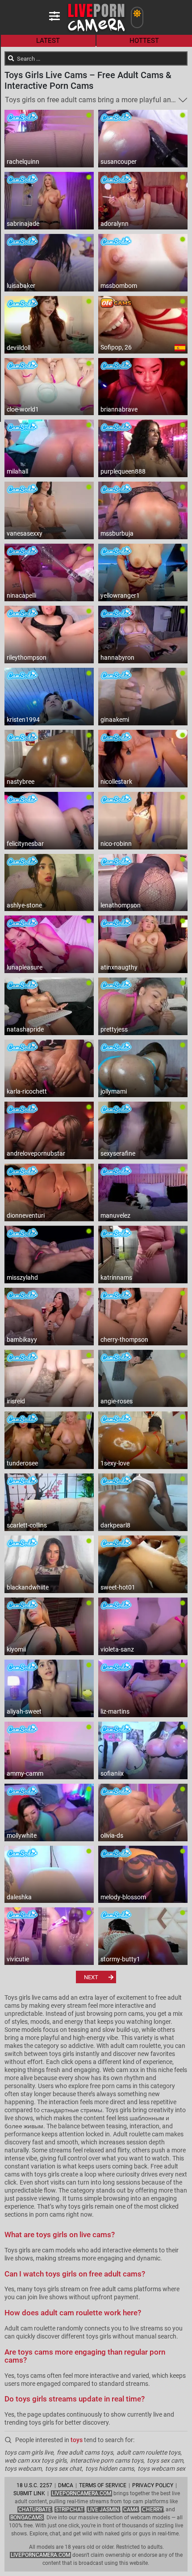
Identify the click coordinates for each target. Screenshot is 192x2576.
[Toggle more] (183, 100)
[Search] (11, 58)
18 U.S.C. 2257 (34, 2485)
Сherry (152, 2509)
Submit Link (29, 2493)
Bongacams (27, 2518)
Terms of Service (103, 2485)
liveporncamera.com (40, 2555)
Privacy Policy (153, 2485)
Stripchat (69, 2509)
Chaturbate (35, 2509)
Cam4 (131, 2509)
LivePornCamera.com (81, 2493)
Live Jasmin (103, 2509)
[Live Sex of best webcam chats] (96, 31)
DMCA (66, 2485)
